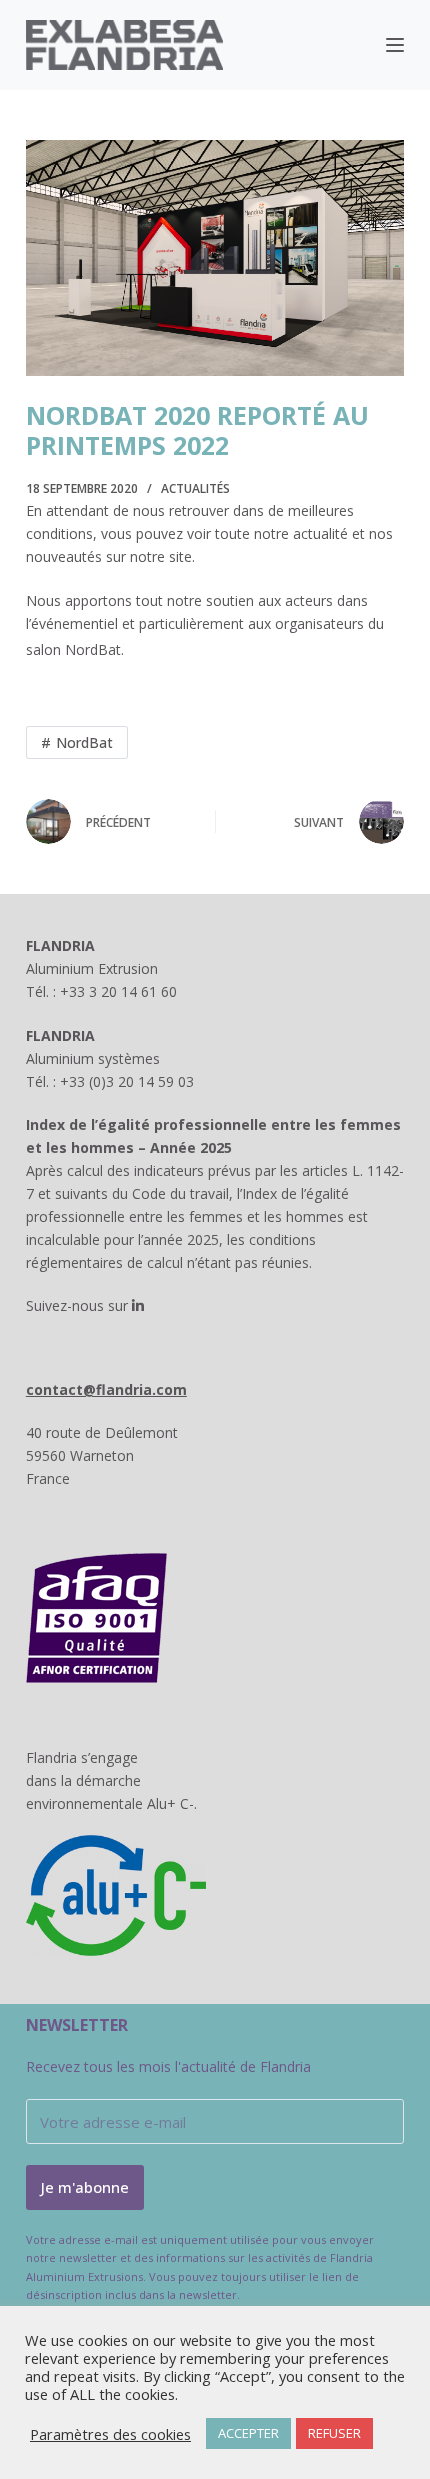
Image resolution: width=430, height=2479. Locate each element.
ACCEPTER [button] (248, 2433)
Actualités (195, 488)
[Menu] (395, 45)
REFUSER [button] (334, 2433)
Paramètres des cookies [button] (110, 2434)
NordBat (84, 742)
